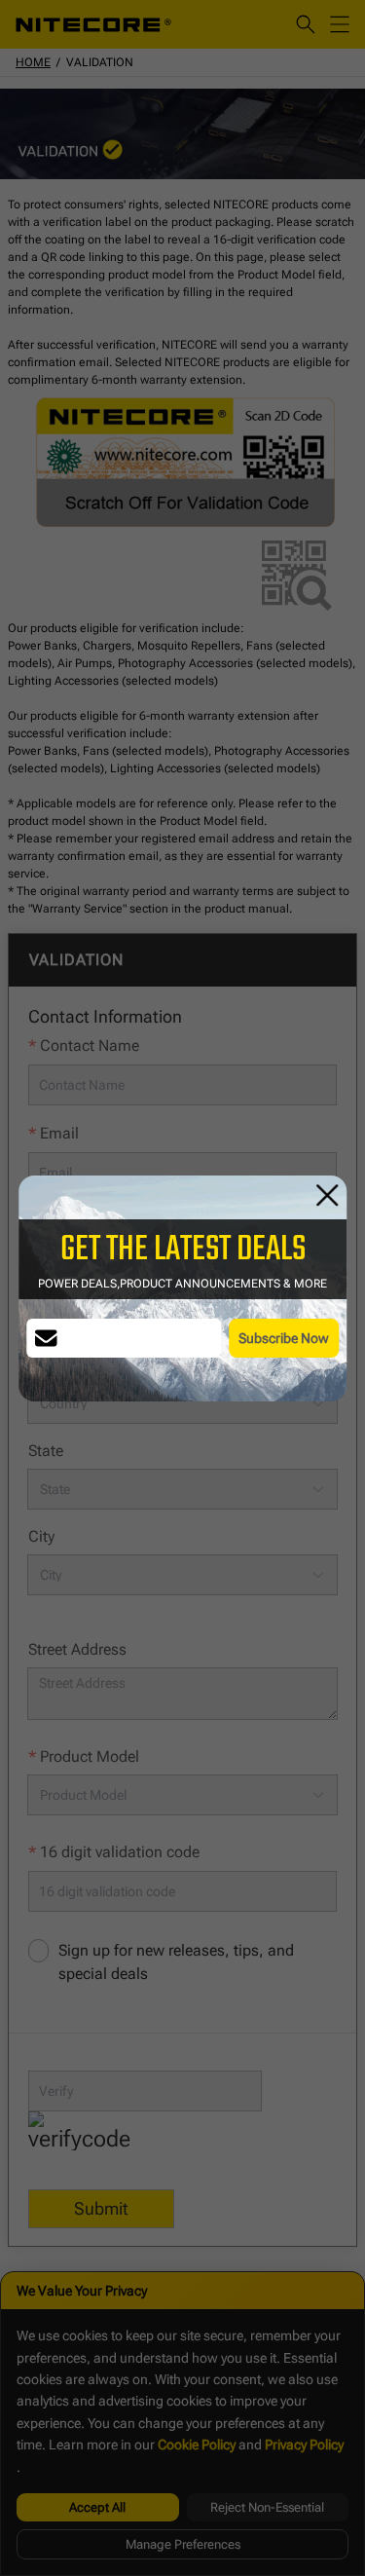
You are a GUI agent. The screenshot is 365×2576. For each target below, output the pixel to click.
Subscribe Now (284, 1338)
